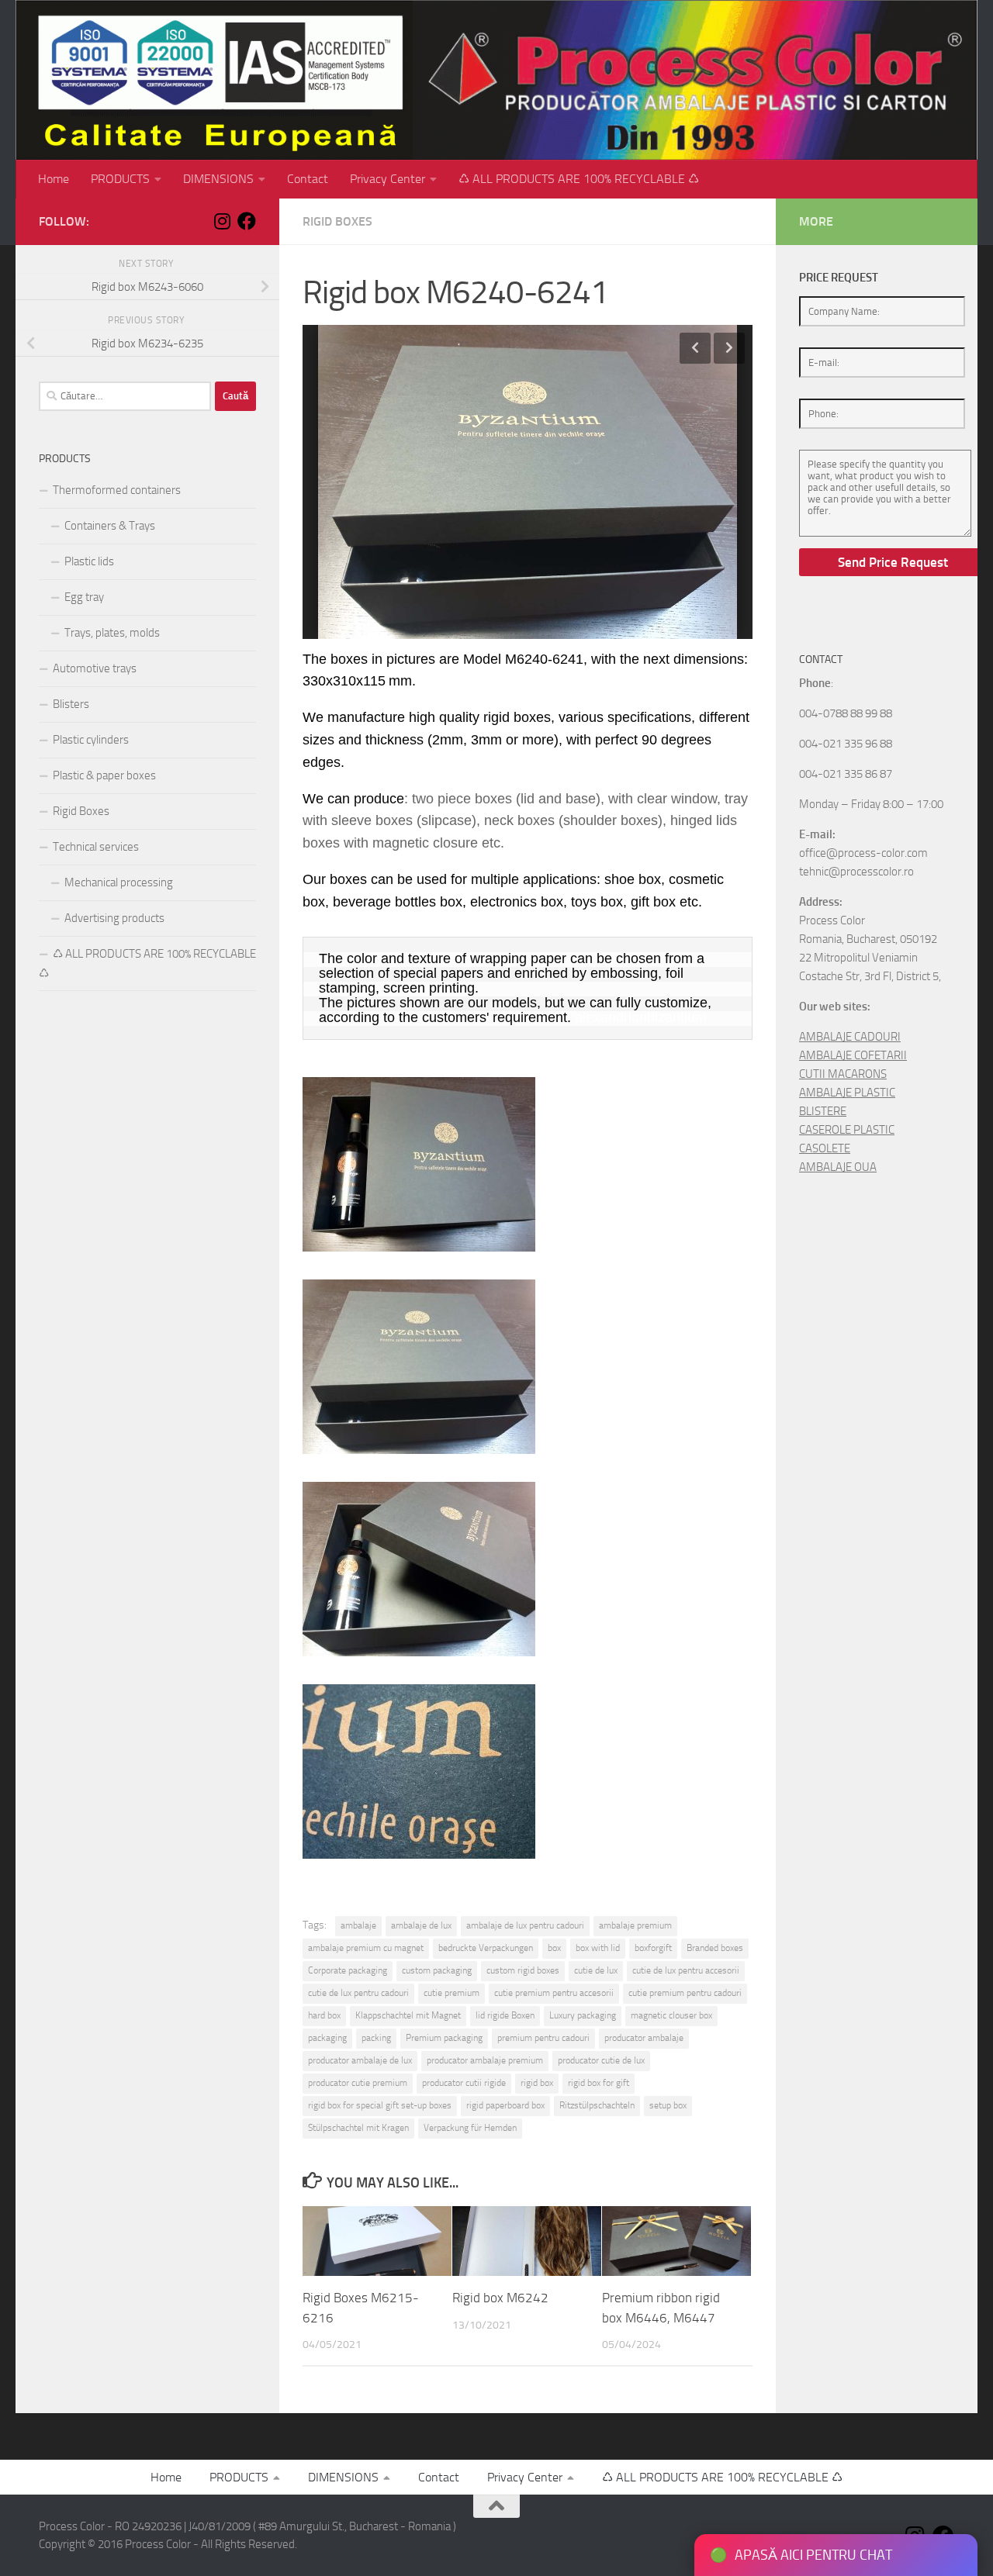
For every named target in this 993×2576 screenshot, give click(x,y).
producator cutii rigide (464, 2083)
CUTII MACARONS (843, 1074)
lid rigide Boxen (505, 2015)
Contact (308, 179)
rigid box (537, 2083)
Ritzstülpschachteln (597, 2105)
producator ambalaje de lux (360, 2060)
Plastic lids (89, 561)
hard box (324, 2015)
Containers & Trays (110, 526)
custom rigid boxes (523, 1970)
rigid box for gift (599, 2083)
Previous (695, 348)
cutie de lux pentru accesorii (686, 1970)
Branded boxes (715, 1948)
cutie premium (452, 1993)
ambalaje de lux (421, 1925)
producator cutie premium (358, 2083)
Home (54, 179)
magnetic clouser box (671, 2015)
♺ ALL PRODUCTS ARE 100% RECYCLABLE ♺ (579, 179)
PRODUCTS (120, 179)
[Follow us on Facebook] (247, 221)
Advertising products (114, 918)
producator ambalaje (644, 2038)
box (554, 1948)
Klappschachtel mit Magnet (408, 2015)
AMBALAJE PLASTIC (847, 1093)
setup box (668, 2105)
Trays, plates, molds (112, 633)
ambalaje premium (635, 1925)
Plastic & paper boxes (104, 775)
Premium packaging (444, 2038)
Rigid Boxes (337, 221)
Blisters (71, 704)
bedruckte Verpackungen (486, 1948)
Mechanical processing (119, 882)
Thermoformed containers (117, 490)
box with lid (598, 1948)
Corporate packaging (348, 1970)
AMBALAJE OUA (838, 1167)
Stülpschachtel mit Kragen (358, 2128)
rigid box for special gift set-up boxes (380, 2105)
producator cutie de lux (601, 2060)
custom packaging (437, 1970)
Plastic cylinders (91, 740)
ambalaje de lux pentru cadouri (525, 1925)
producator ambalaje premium (485, 2060)
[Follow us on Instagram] (222, 221)
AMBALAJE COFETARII (853, 1055)
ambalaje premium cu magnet (366, 1948)
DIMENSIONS (218, 179)
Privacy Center (388, 179)
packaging (327, 2038)
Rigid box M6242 (500, 2298)
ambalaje (358, 1925)
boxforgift (653, 1948)
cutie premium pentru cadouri (685, 1993)
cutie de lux (596, 1970)
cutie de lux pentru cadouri (358, 1993)
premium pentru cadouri (543, 2038)
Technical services (96, 847)
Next (729, 348)
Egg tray (84, 597)
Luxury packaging (583, 2015)
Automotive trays (95, 668)
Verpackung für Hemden (470, 2128)
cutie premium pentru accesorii (554, 1993)
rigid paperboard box (505, 2105)
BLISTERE (823, 1111)
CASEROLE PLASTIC (847, 1130)
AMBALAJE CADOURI (850, 1037)
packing (376, 2038)
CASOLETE (825, 1148)
